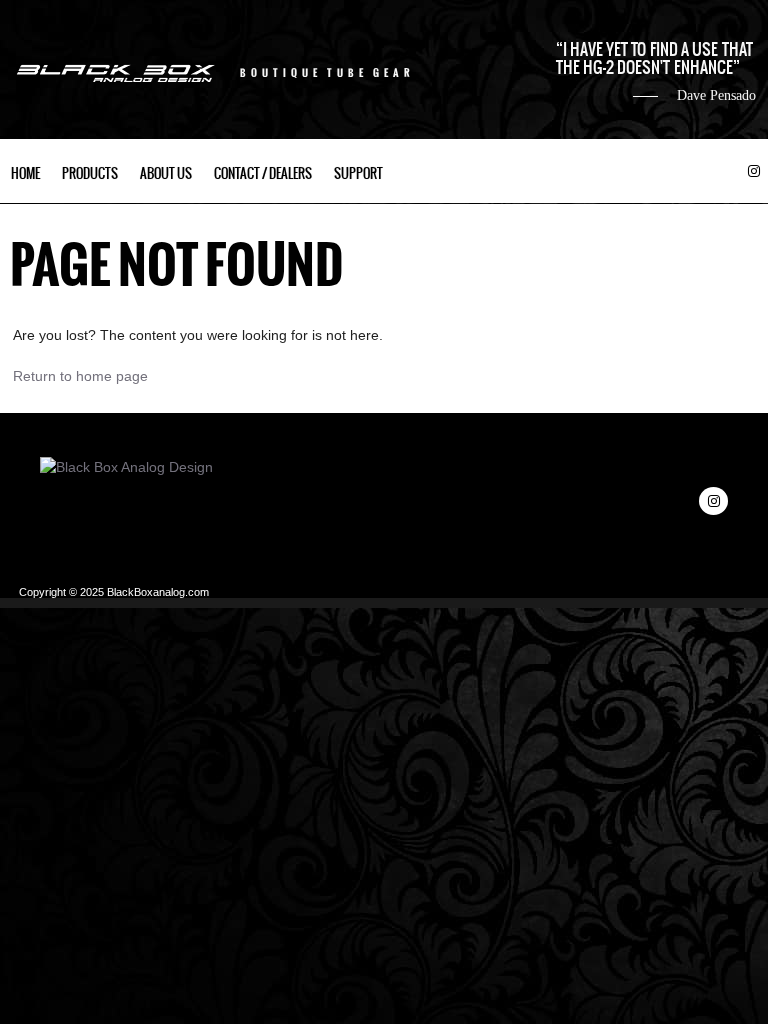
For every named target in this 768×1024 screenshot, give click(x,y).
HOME (25, 173)
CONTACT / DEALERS (263, 173)
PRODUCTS (90, 173)
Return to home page (80, 376)
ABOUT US (166, 173)
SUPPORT (358, 173)
